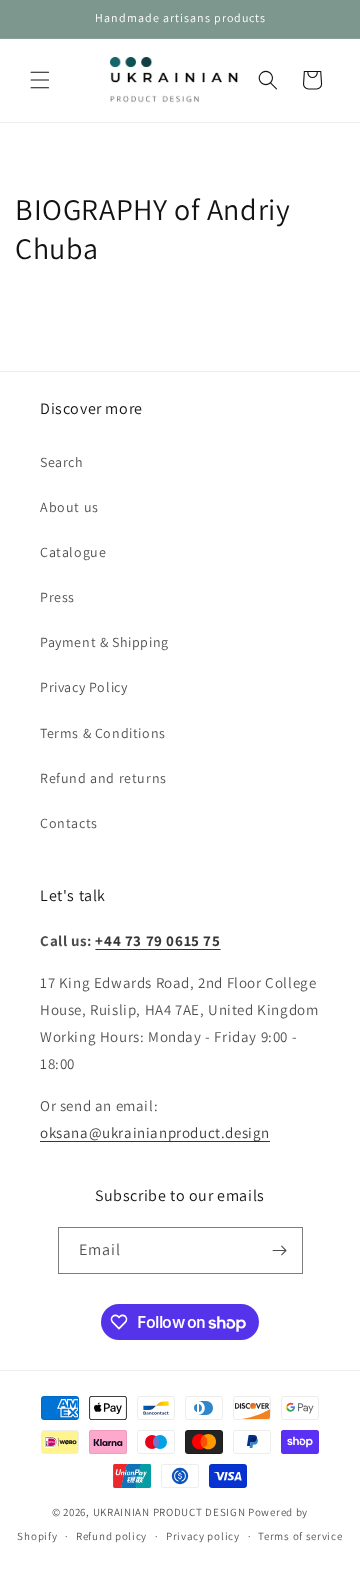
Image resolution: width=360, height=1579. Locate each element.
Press (57, 597)
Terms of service (300, 1536)
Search (62, 462)
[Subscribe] (280, 1250)
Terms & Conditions (103, 733)
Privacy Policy (83, 687)
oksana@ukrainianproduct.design (155, 1132)
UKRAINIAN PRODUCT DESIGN (169, 1512)
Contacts (69, 823)
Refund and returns (103, 778)
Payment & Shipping (104, 642)
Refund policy (111, 1536)
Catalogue (73, 552)
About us (69, 507)
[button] (40, 80)
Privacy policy (203, 1536)
